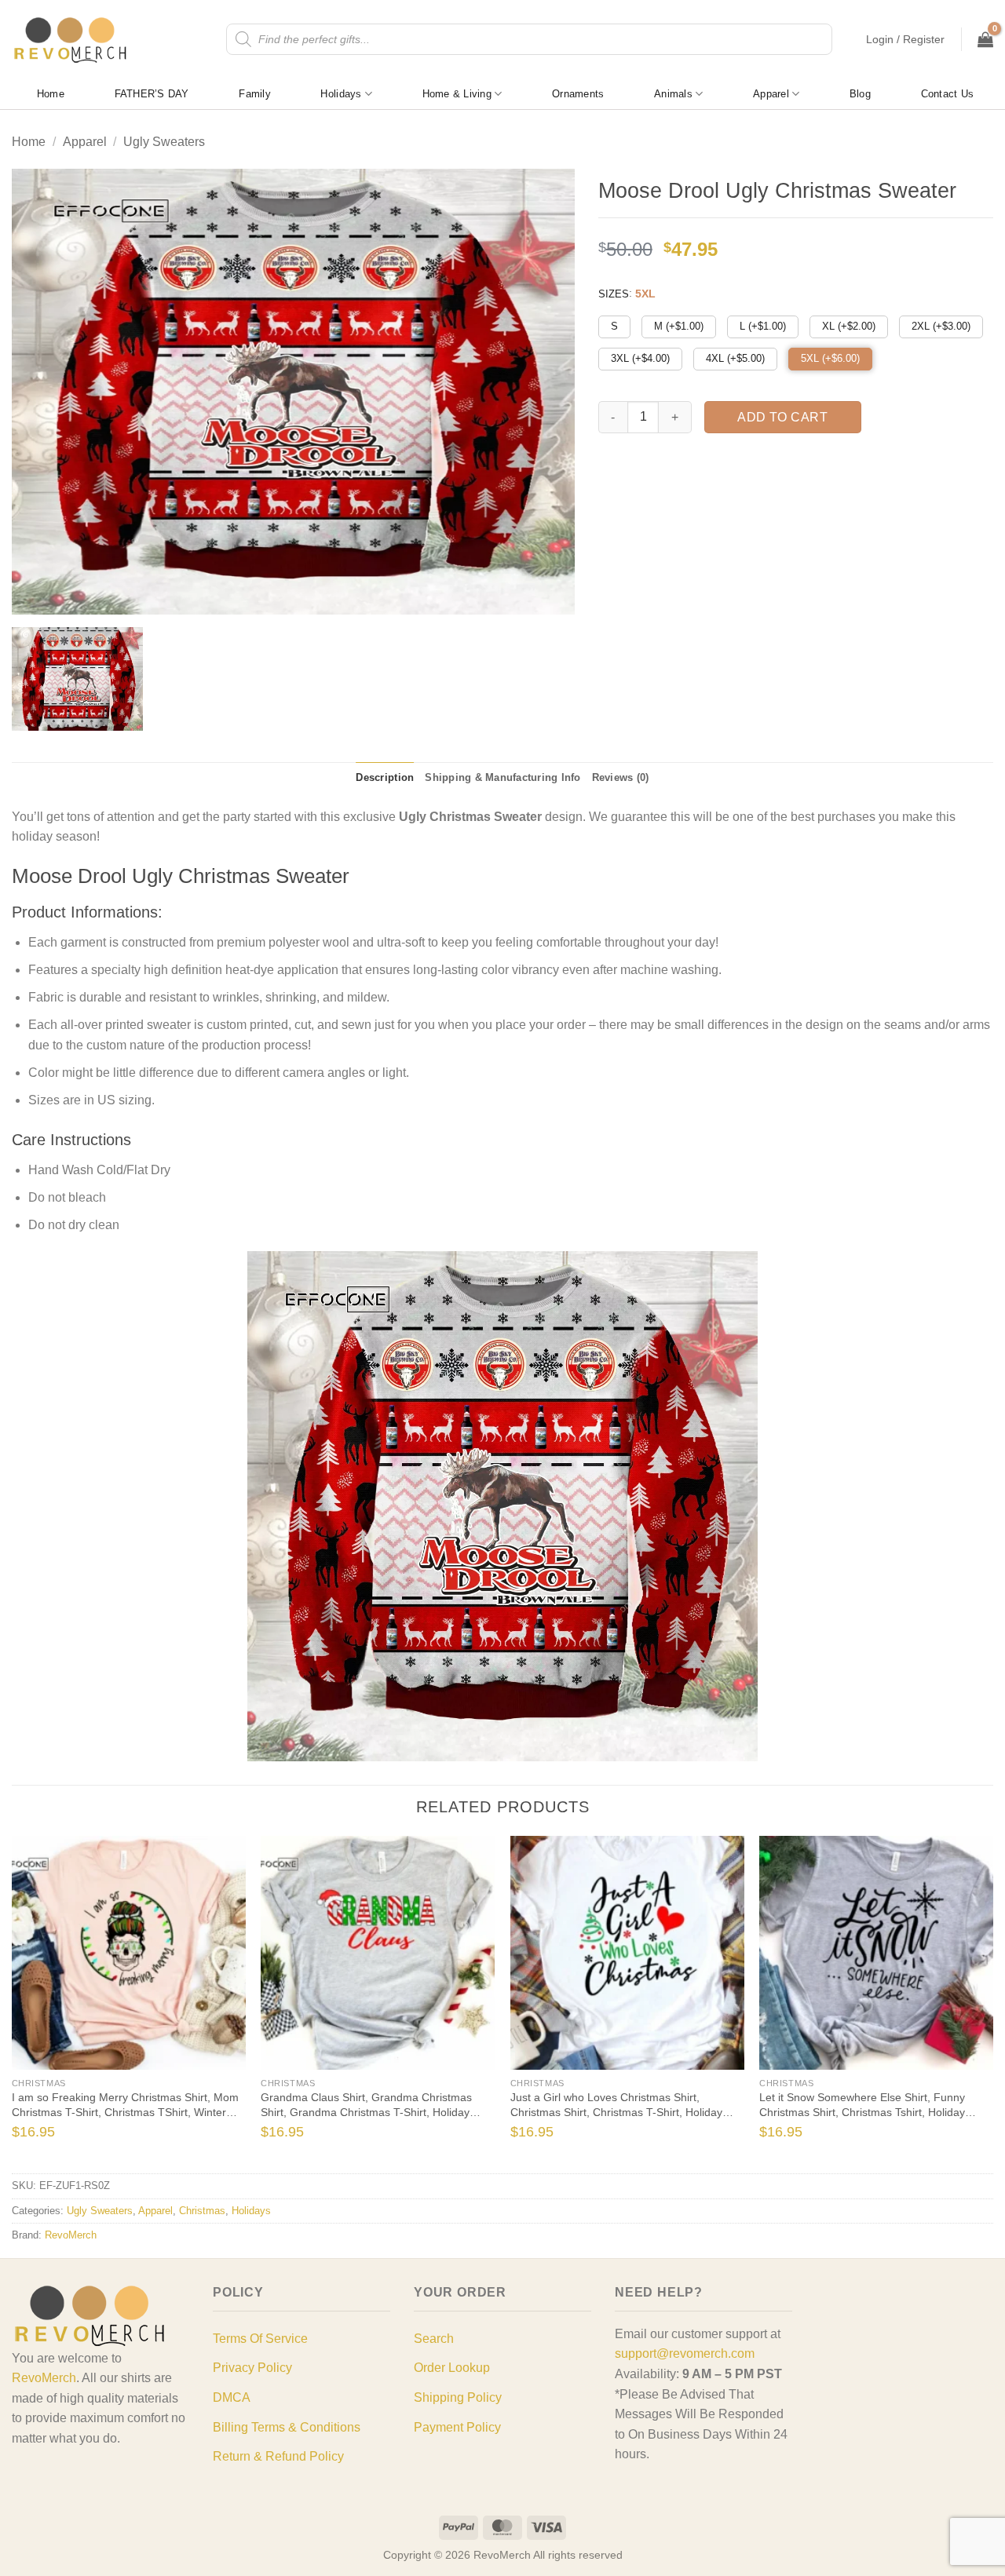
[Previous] (36, 2003)
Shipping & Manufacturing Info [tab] (502, 777)
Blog (860, 94)
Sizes (614, 294)
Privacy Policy (252, 2368)
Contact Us (948, 94)
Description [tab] (385, 777)
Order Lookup (452, 2368)
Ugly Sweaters (164, 142)
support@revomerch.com (685, 2353)
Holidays (341, 94)
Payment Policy (457, 2427)
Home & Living (457, 94)
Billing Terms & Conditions (287, 2427)
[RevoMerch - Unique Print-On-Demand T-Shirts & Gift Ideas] (71, 40)
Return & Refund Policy (278, 2456)
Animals (673, 94)
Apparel (771, 94)
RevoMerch (71, 2235)
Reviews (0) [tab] (621, 777)
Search (434, 2339)
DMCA (232, 2397)
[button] (905, 39)
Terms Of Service (260, 2339)
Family (255, 94)
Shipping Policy (458, 2397)
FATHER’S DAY (152, 94)
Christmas (202, 2211)
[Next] (969, 2003)
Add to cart (782, 417)
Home (51, 94)
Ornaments (578, 94)
